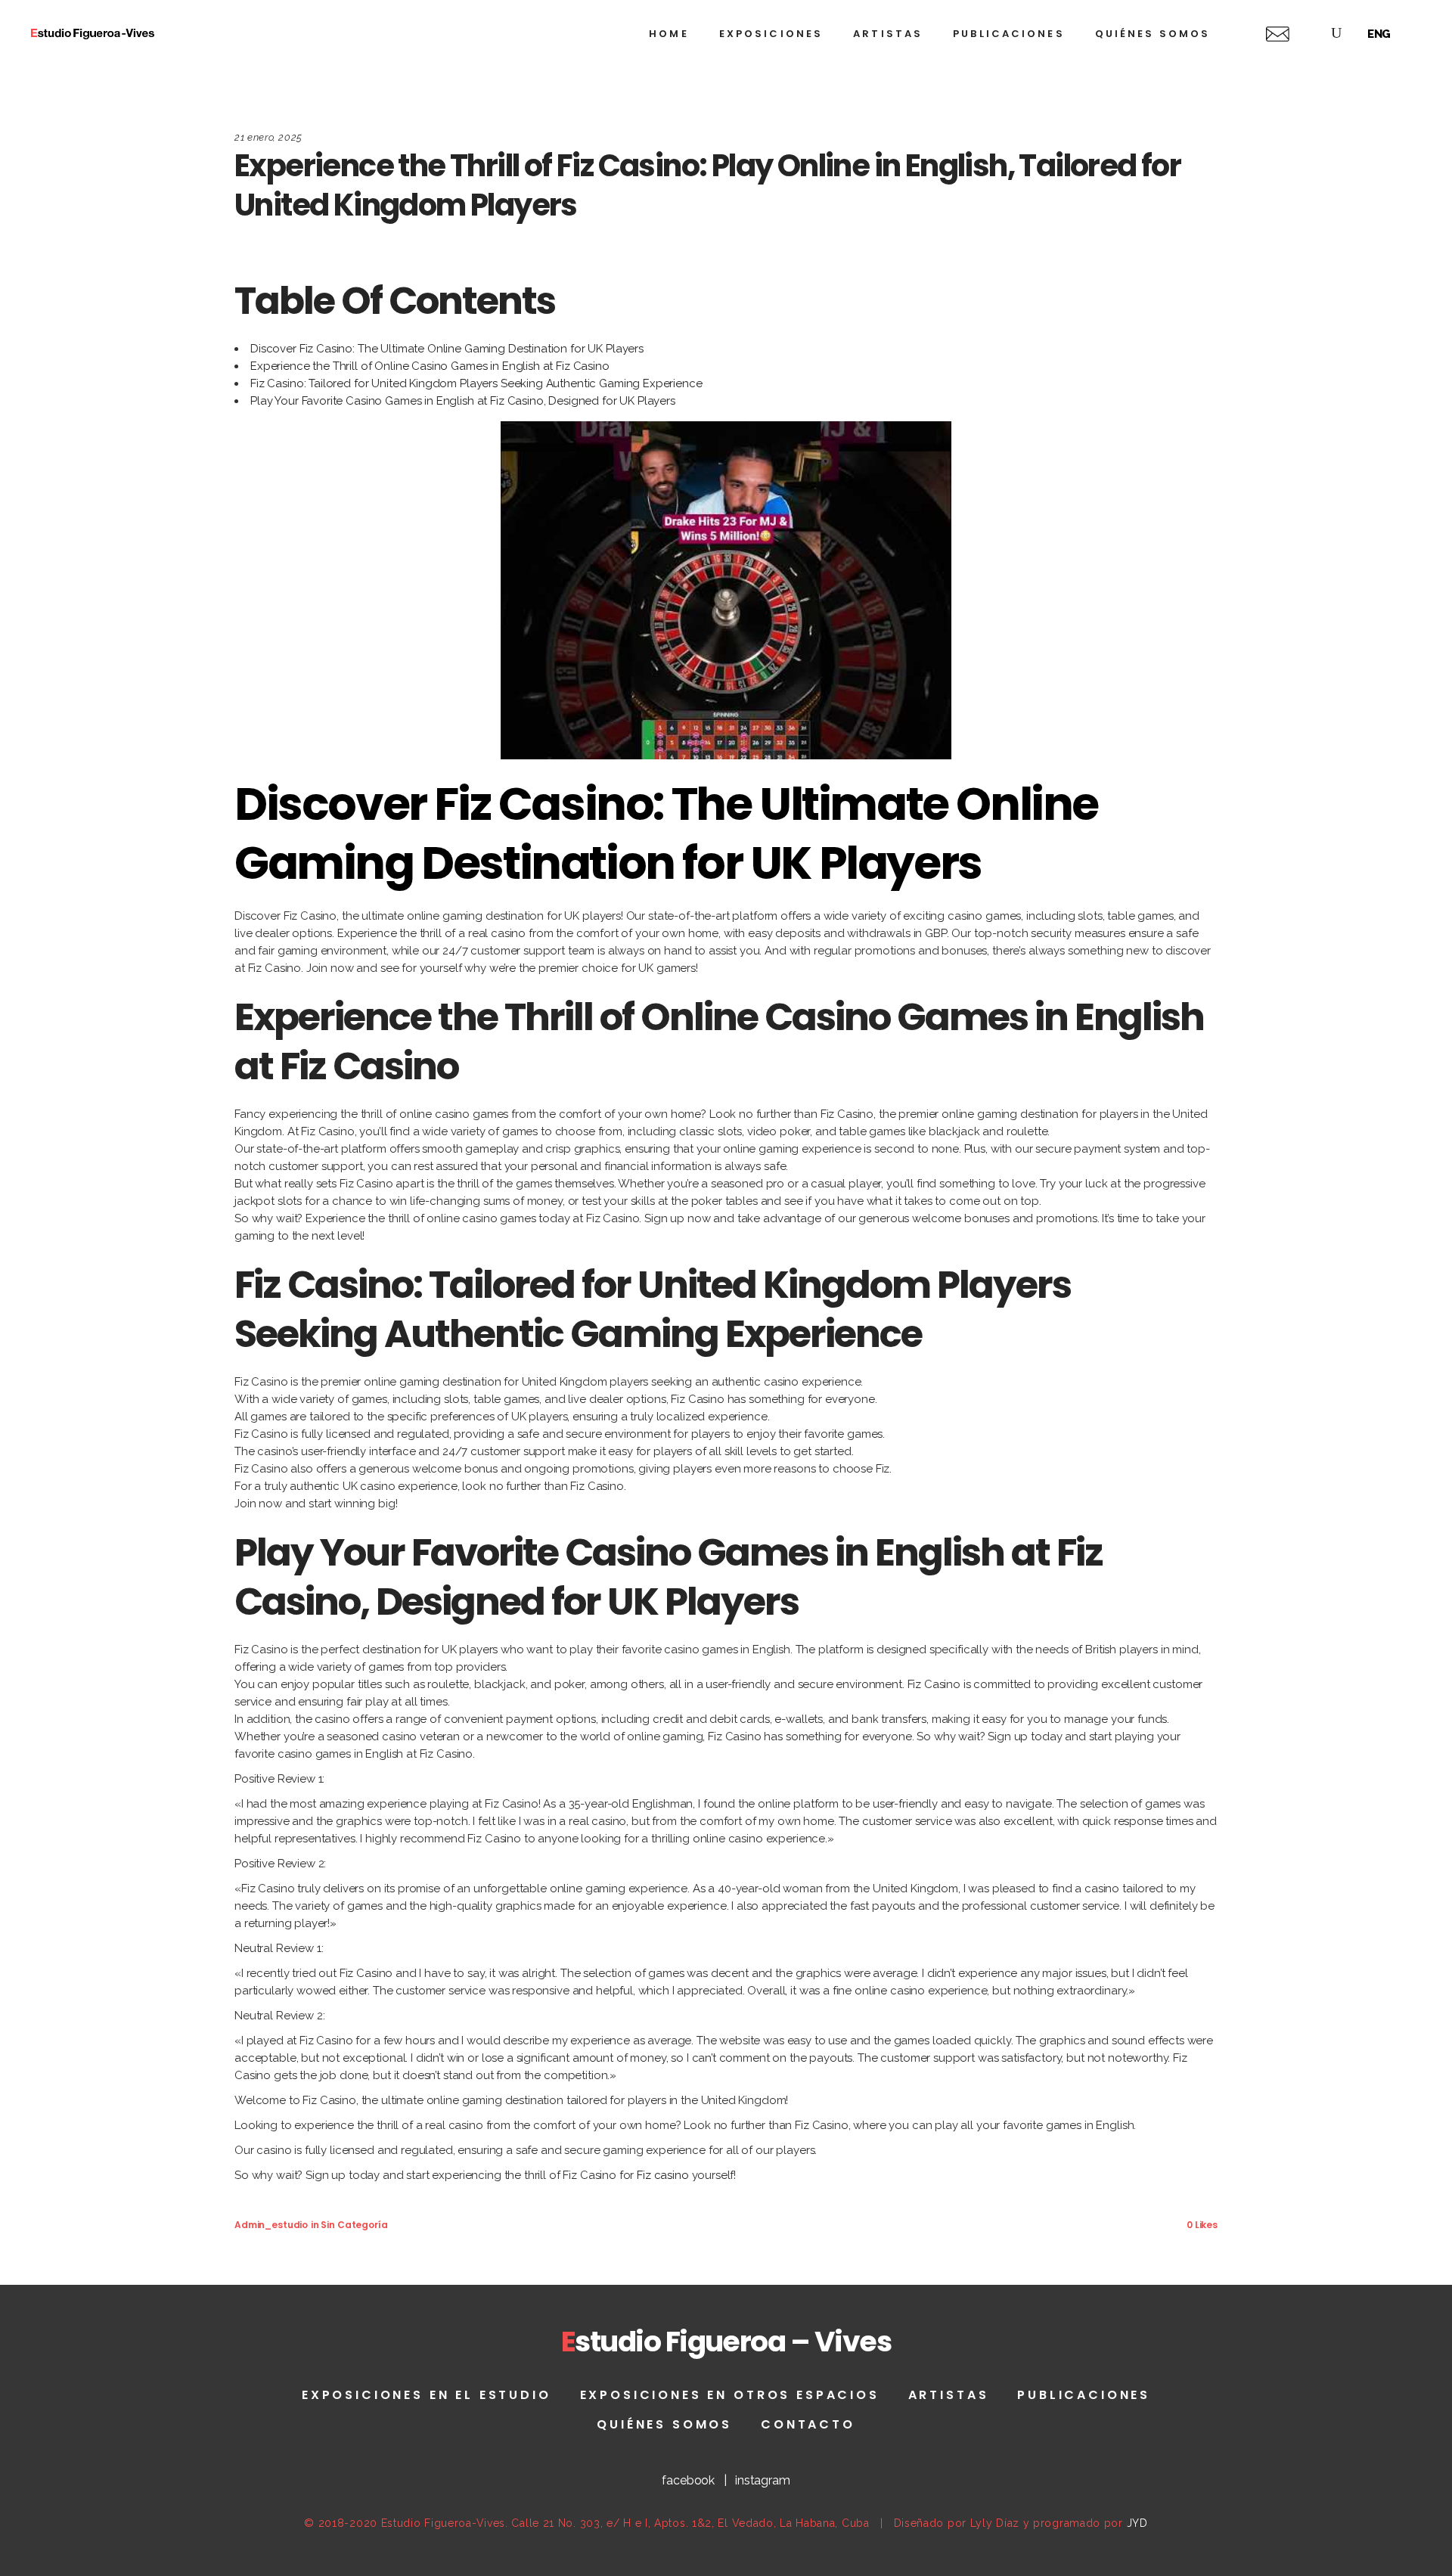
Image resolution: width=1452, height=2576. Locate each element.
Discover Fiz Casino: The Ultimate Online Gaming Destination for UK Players (447, 349)
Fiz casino (663, 2175)
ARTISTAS (949, 2395)
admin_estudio (271, 2225)
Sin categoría (354, 2225)
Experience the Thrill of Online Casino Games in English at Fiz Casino (430, 366)
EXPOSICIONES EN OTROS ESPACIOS (730, 2395)
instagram (763, 2480)
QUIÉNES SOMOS (664, 2424)
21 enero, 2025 (268, 137)
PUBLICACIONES (1084, 2395)
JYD (1137, 2523)
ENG (1379, 34)
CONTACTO (808, 2424)
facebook (688, 2480)
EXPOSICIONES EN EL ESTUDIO (427, 2395)
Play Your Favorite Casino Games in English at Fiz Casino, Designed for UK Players (463, 401)
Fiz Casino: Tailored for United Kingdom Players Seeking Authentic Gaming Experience (476, 383)
